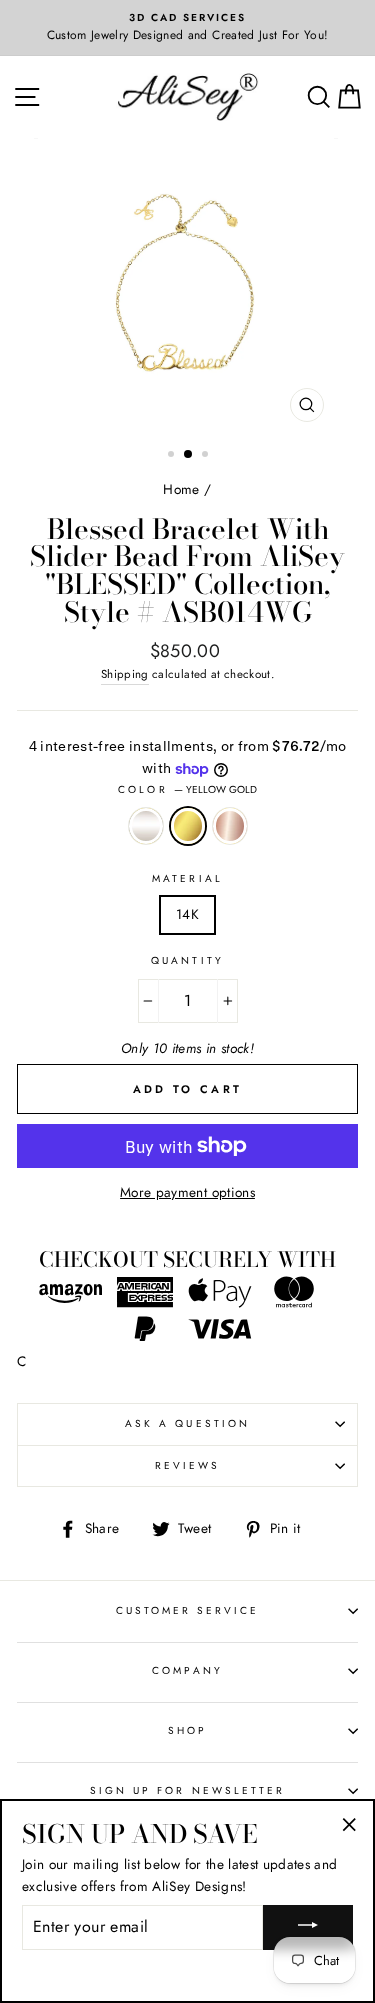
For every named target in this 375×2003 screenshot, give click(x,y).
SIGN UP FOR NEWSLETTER (187, 1790)
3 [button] (207, 456)
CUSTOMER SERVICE (188, 1610)
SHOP (187, 1730)
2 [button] (189, 455)
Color (187, 789)
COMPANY (187, 1670)
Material (187, 878)
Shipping (125, 674)
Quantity (187, 960)
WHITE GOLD (146, 826)
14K (187, 914)
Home (181, 489)
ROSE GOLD (230, 826)
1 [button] (173, 456)
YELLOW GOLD (188, 826)
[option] (187, 28)
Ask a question (187, 1423)
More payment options (187, 1192)
